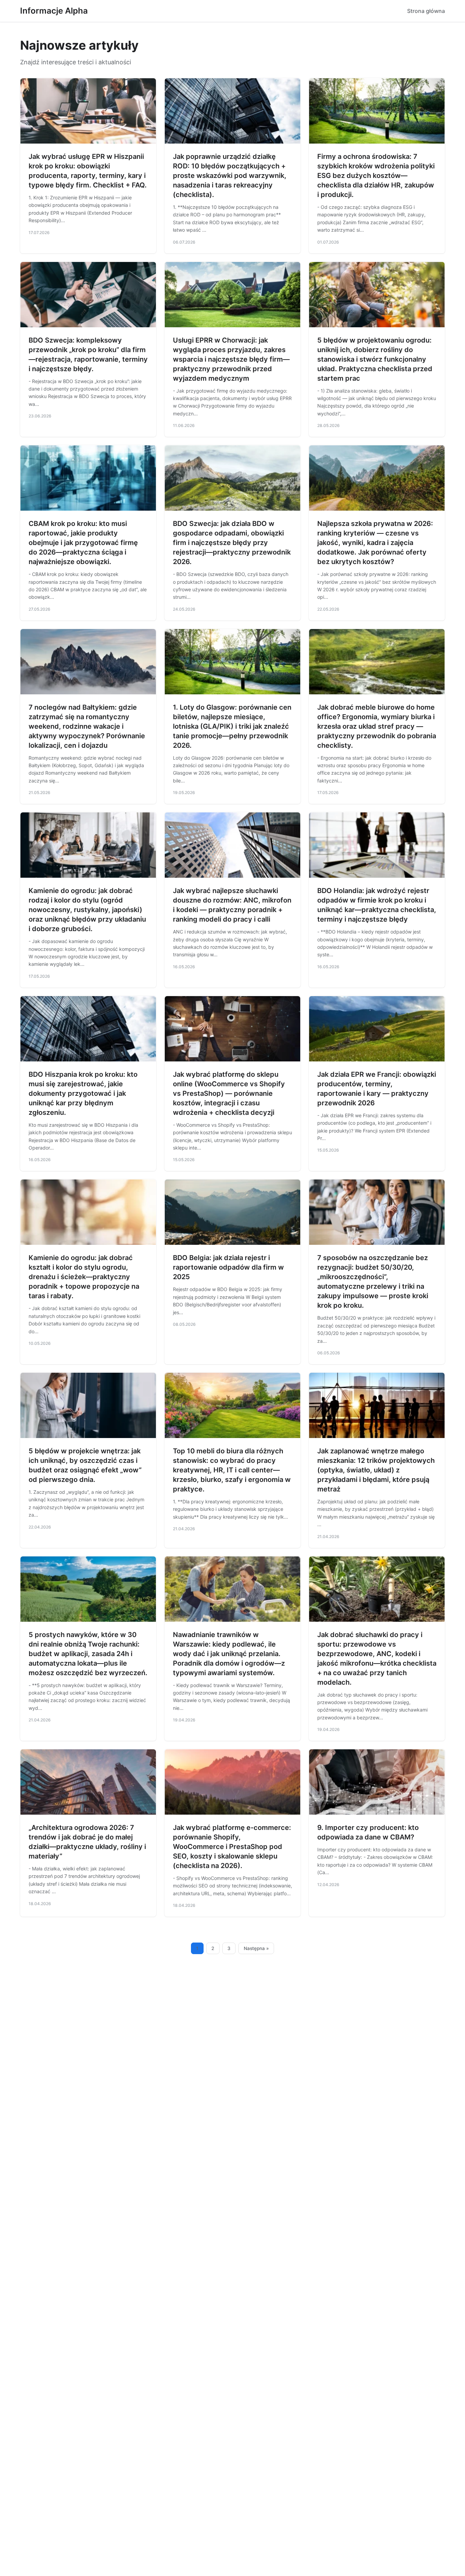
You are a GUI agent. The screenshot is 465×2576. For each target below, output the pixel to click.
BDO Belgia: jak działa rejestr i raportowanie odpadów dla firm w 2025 (228, 1267)
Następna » (256, 1948)
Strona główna (426, 11)
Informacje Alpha (54, 11)
